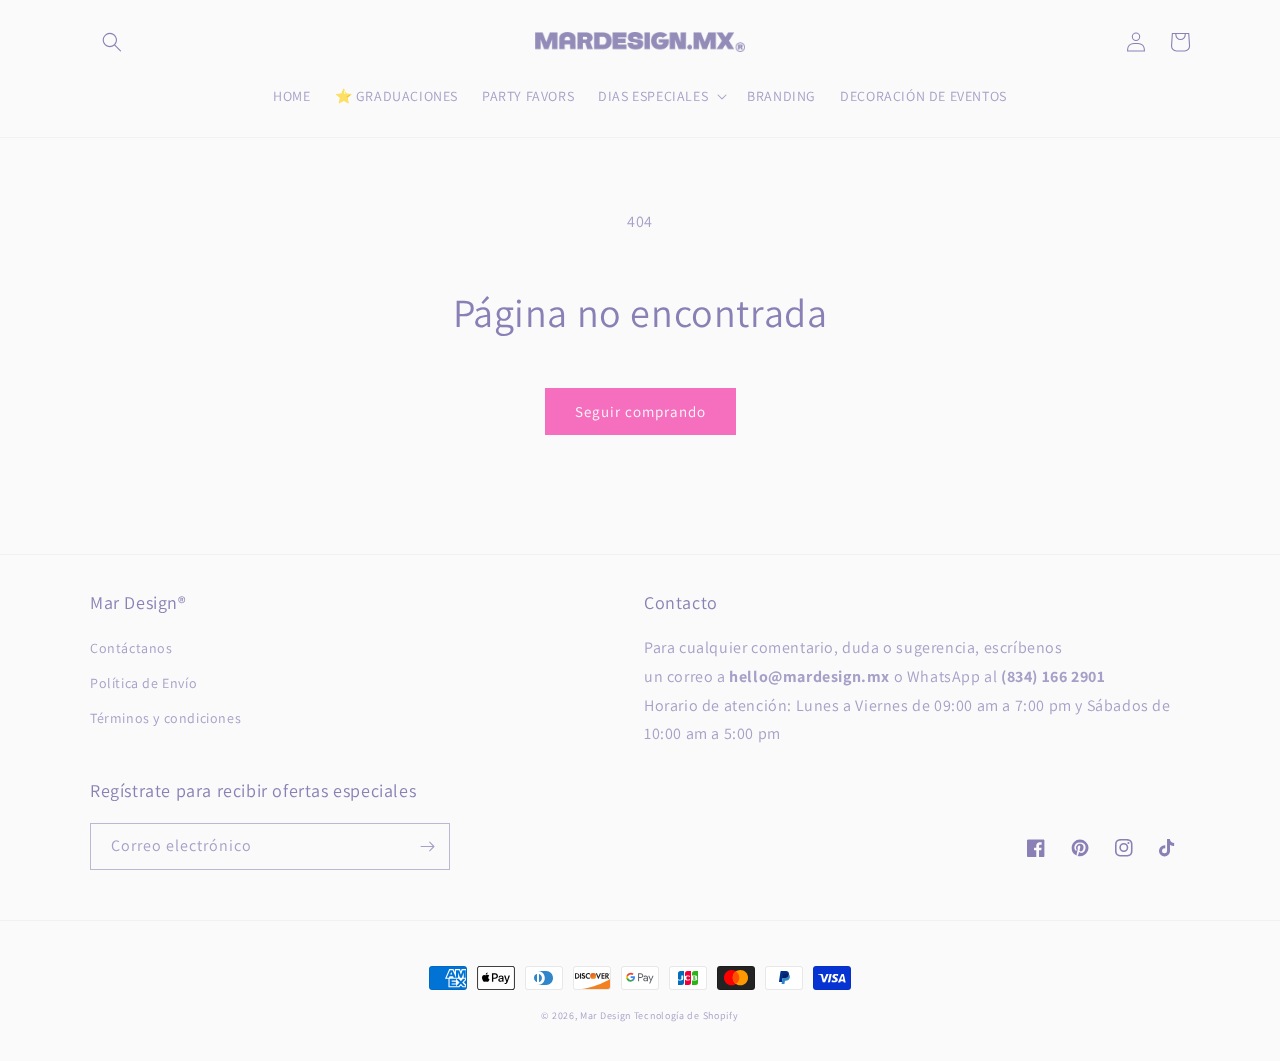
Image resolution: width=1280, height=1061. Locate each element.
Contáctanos (131, 648)
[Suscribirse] (427, 846)
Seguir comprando (640, 411)
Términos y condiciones (165, 718)
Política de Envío (143, 683)
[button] (112, 42)
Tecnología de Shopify (686, 1015)
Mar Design (605, 1015)
